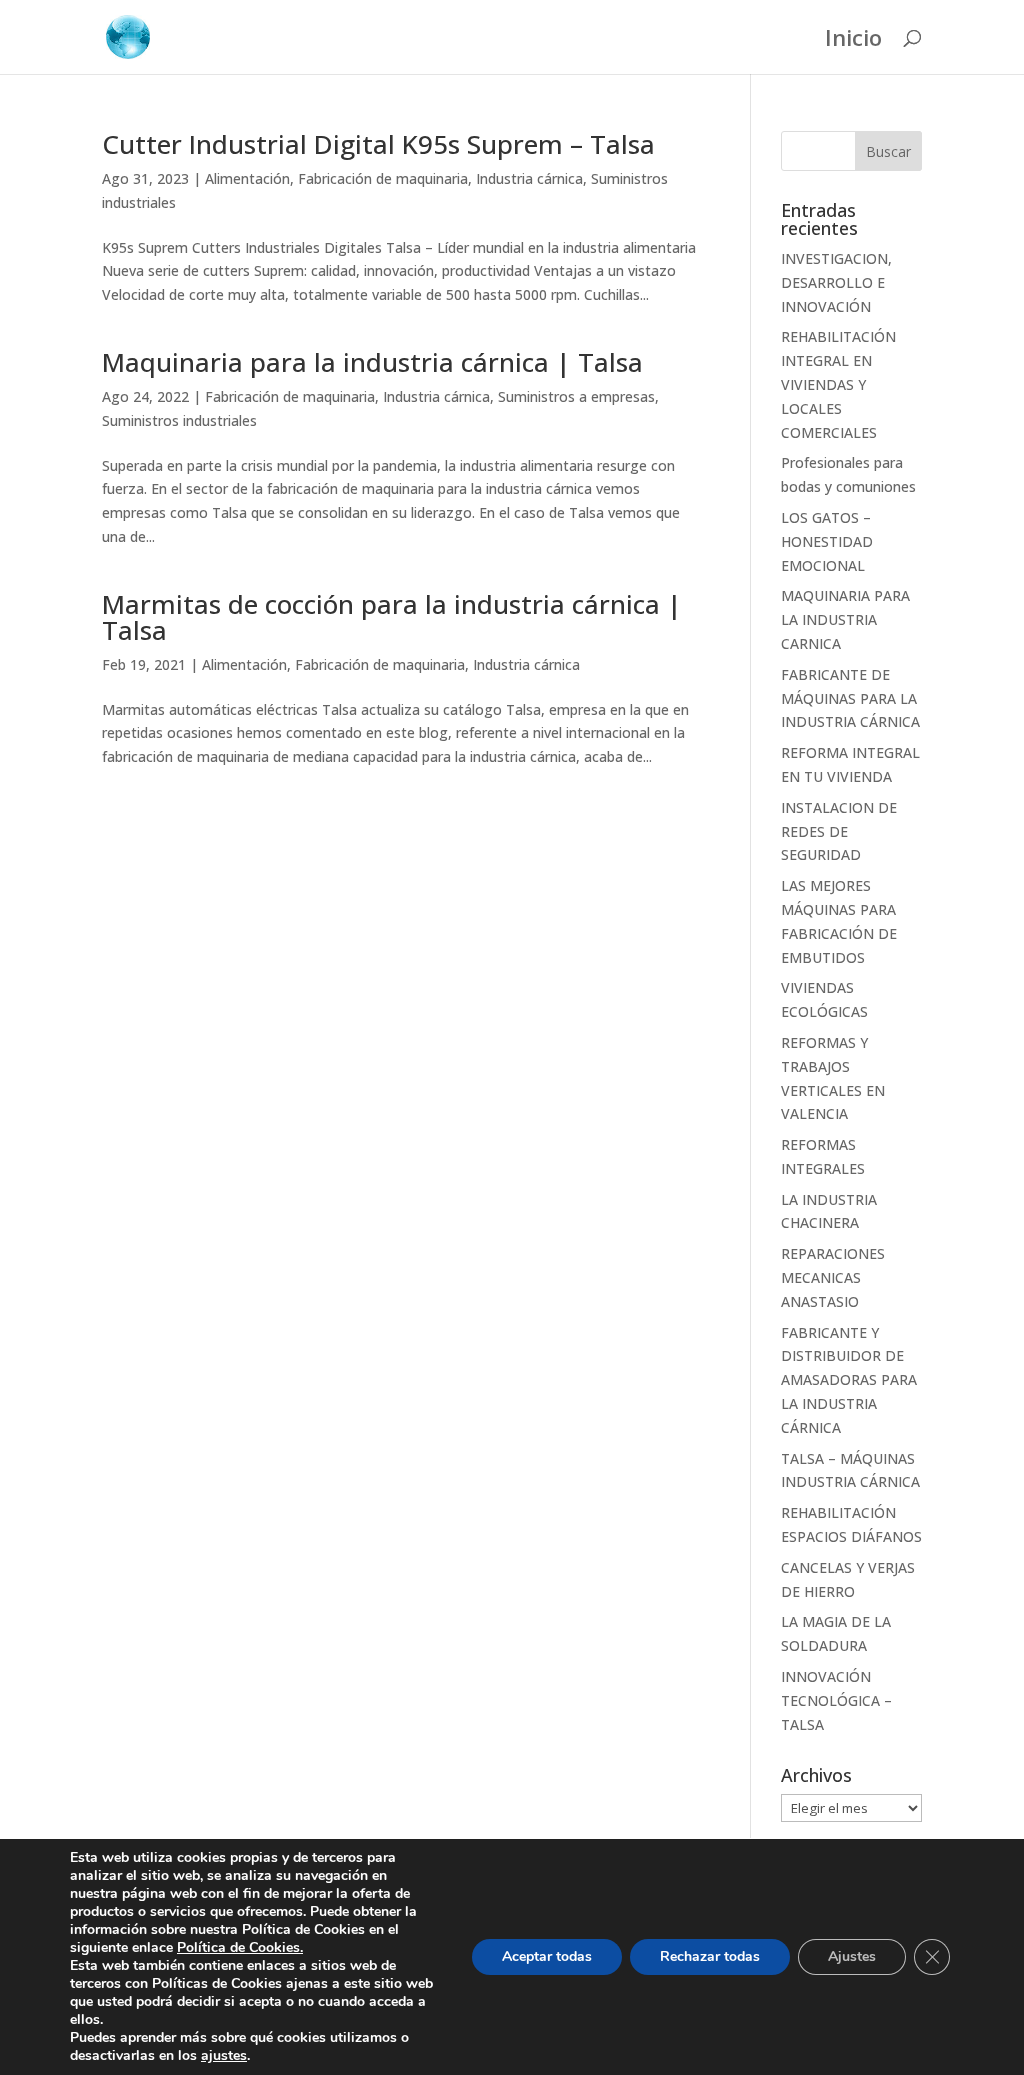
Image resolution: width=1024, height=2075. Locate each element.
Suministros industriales (179, 420)
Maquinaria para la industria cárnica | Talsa (372, 362)
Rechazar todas (710, 1956)
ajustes (224, 2056)
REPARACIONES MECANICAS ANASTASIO (833, 1277)
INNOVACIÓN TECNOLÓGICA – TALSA (836, 1700)
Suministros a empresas (576, 396)
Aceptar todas (547, 1956)
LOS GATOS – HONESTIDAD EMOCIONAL (827, 541)
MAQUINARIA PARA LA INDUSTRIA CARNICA (845, 619)
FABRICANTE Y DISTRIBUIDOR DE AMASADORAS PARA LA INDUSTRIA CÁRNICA (849, 1380)
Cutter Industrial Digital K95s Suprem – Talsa (378, 144)
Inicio (853, 41)
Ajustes (852, 1956)
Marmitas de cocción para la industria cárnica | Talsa (392, 617)
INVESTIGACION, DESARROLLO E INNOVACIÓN (836, 282)
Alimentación (247, 178)
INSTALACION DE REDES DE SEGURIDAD (839, 831)
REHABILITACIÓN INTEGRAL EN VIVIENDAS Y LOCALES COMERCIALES (838, 384)
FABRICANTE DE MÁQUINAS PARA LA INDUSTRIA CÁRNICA (850, 698)
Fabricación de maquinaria (383, 178)
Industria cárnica (529, 178)
